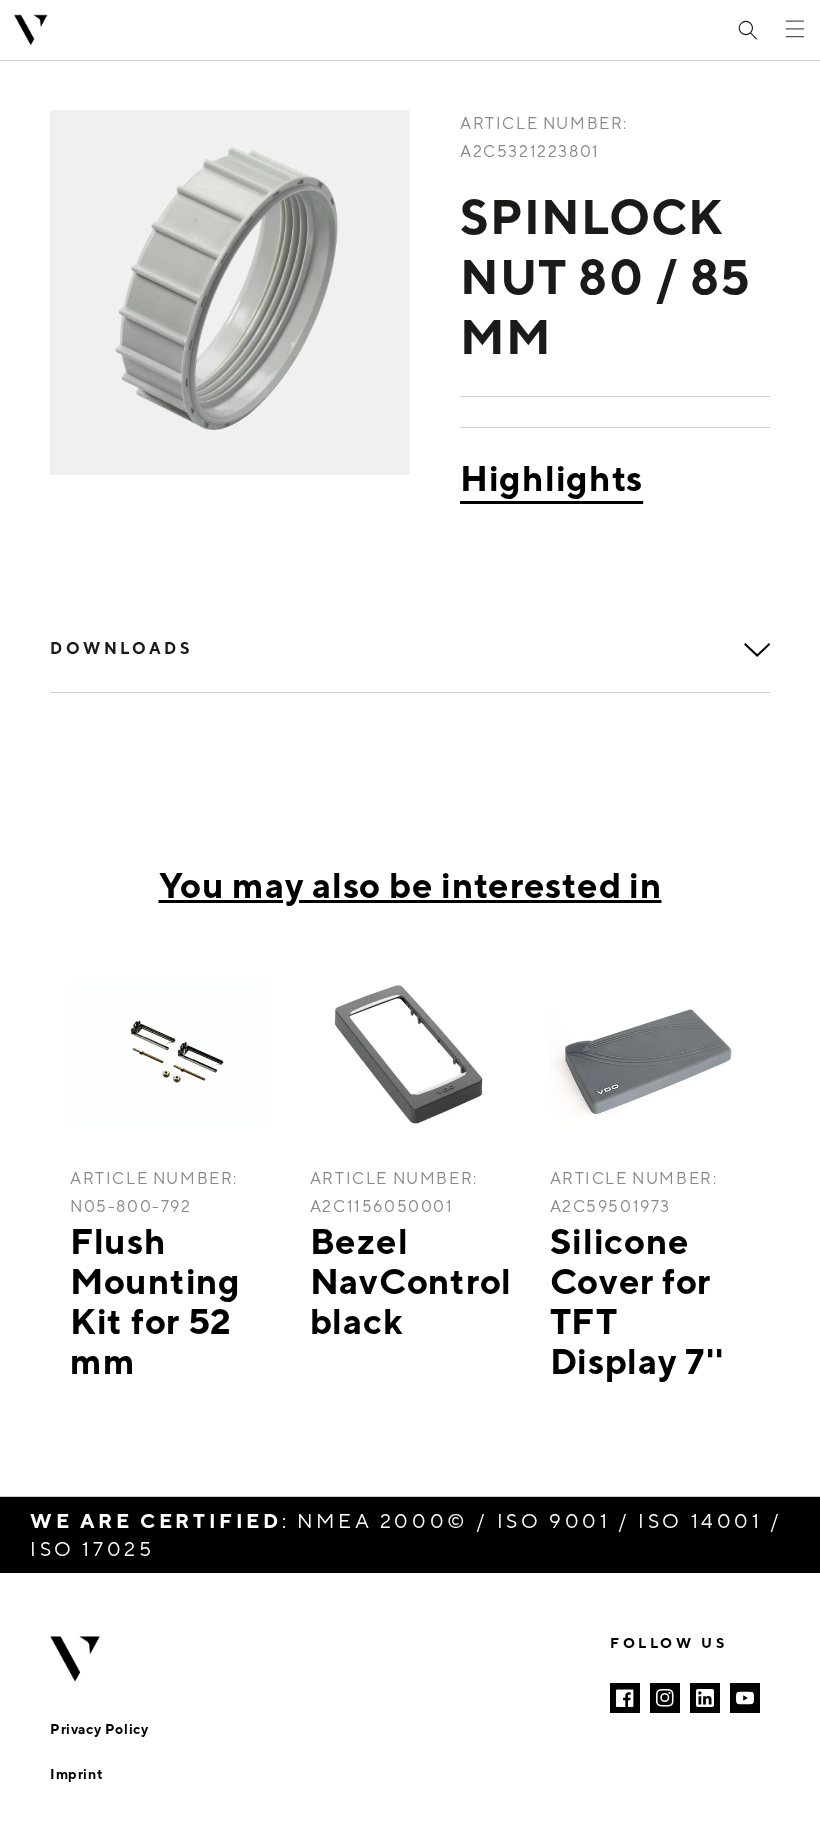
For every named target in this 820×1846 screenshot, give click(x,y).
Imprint (76, 1773)
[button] (748, 30)
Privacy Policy (99, 1728)
